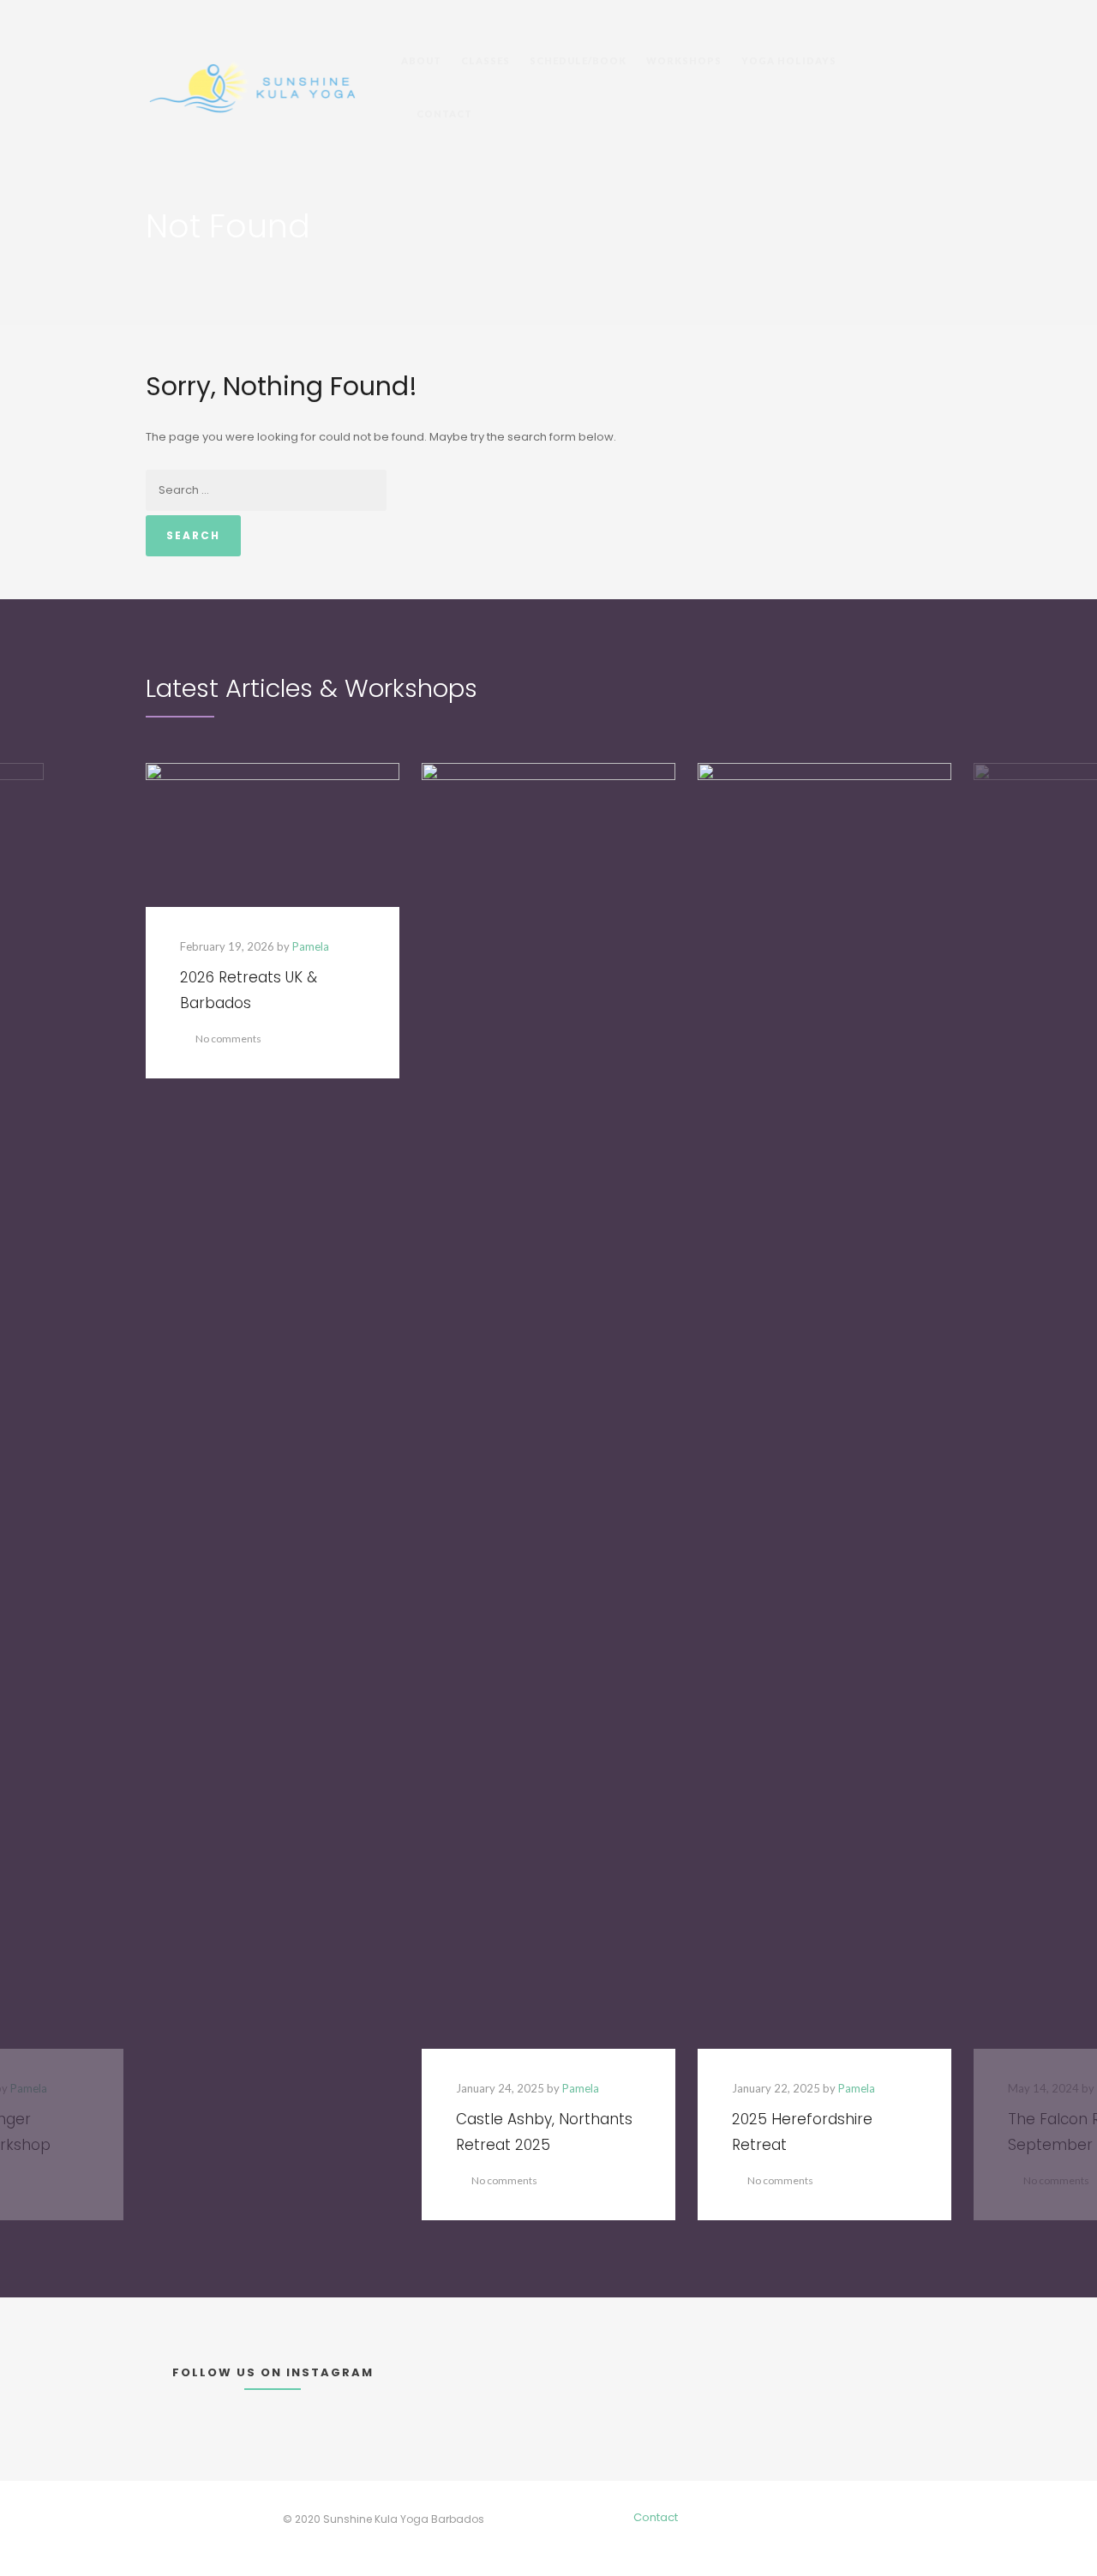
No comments (228, 1039)
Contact (656, 2517)
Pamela (311, 946)
